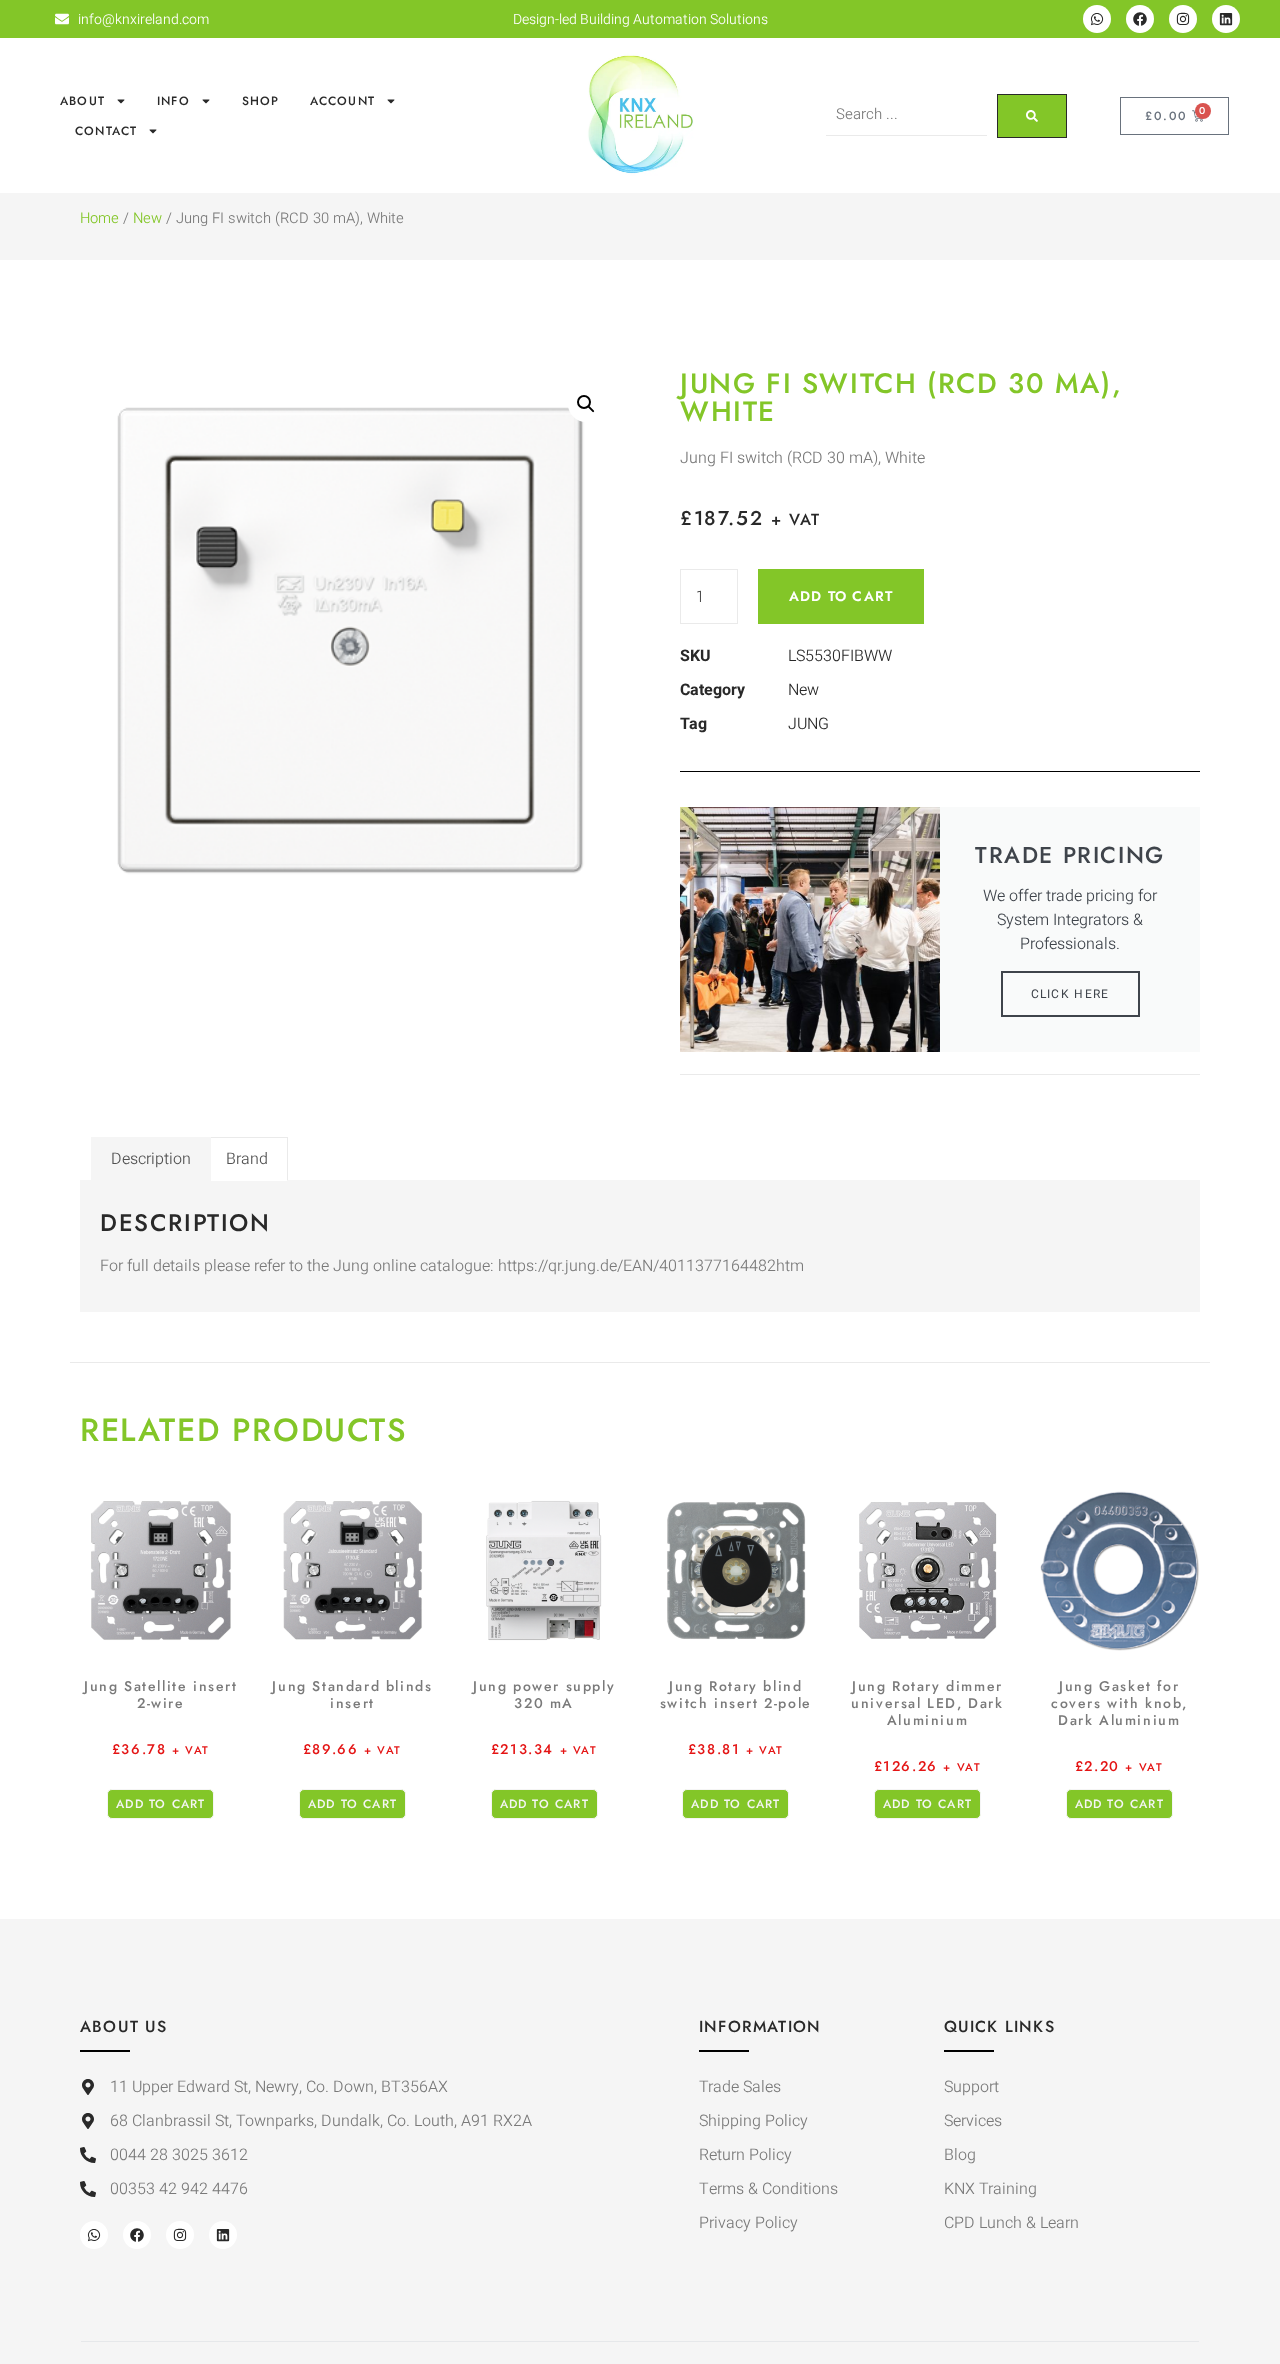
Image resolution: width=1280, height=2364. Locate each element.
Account (342, 101)
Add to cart (841, 596)
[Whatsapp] (1097, 19)
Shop (261, 101)
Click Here (1070, 994)
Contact (106, 131)
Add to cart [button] (160, 1804)
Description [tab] (151, 1159)
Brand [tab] (247, 1159)
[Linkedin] (1226, 19)
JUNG (808, 724)
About (82, 101)
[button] (586, 404)
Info (173, 101)
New (147, 218)
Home (99, 218)
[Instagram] (1183, 19)
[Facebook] (1140, 19)
